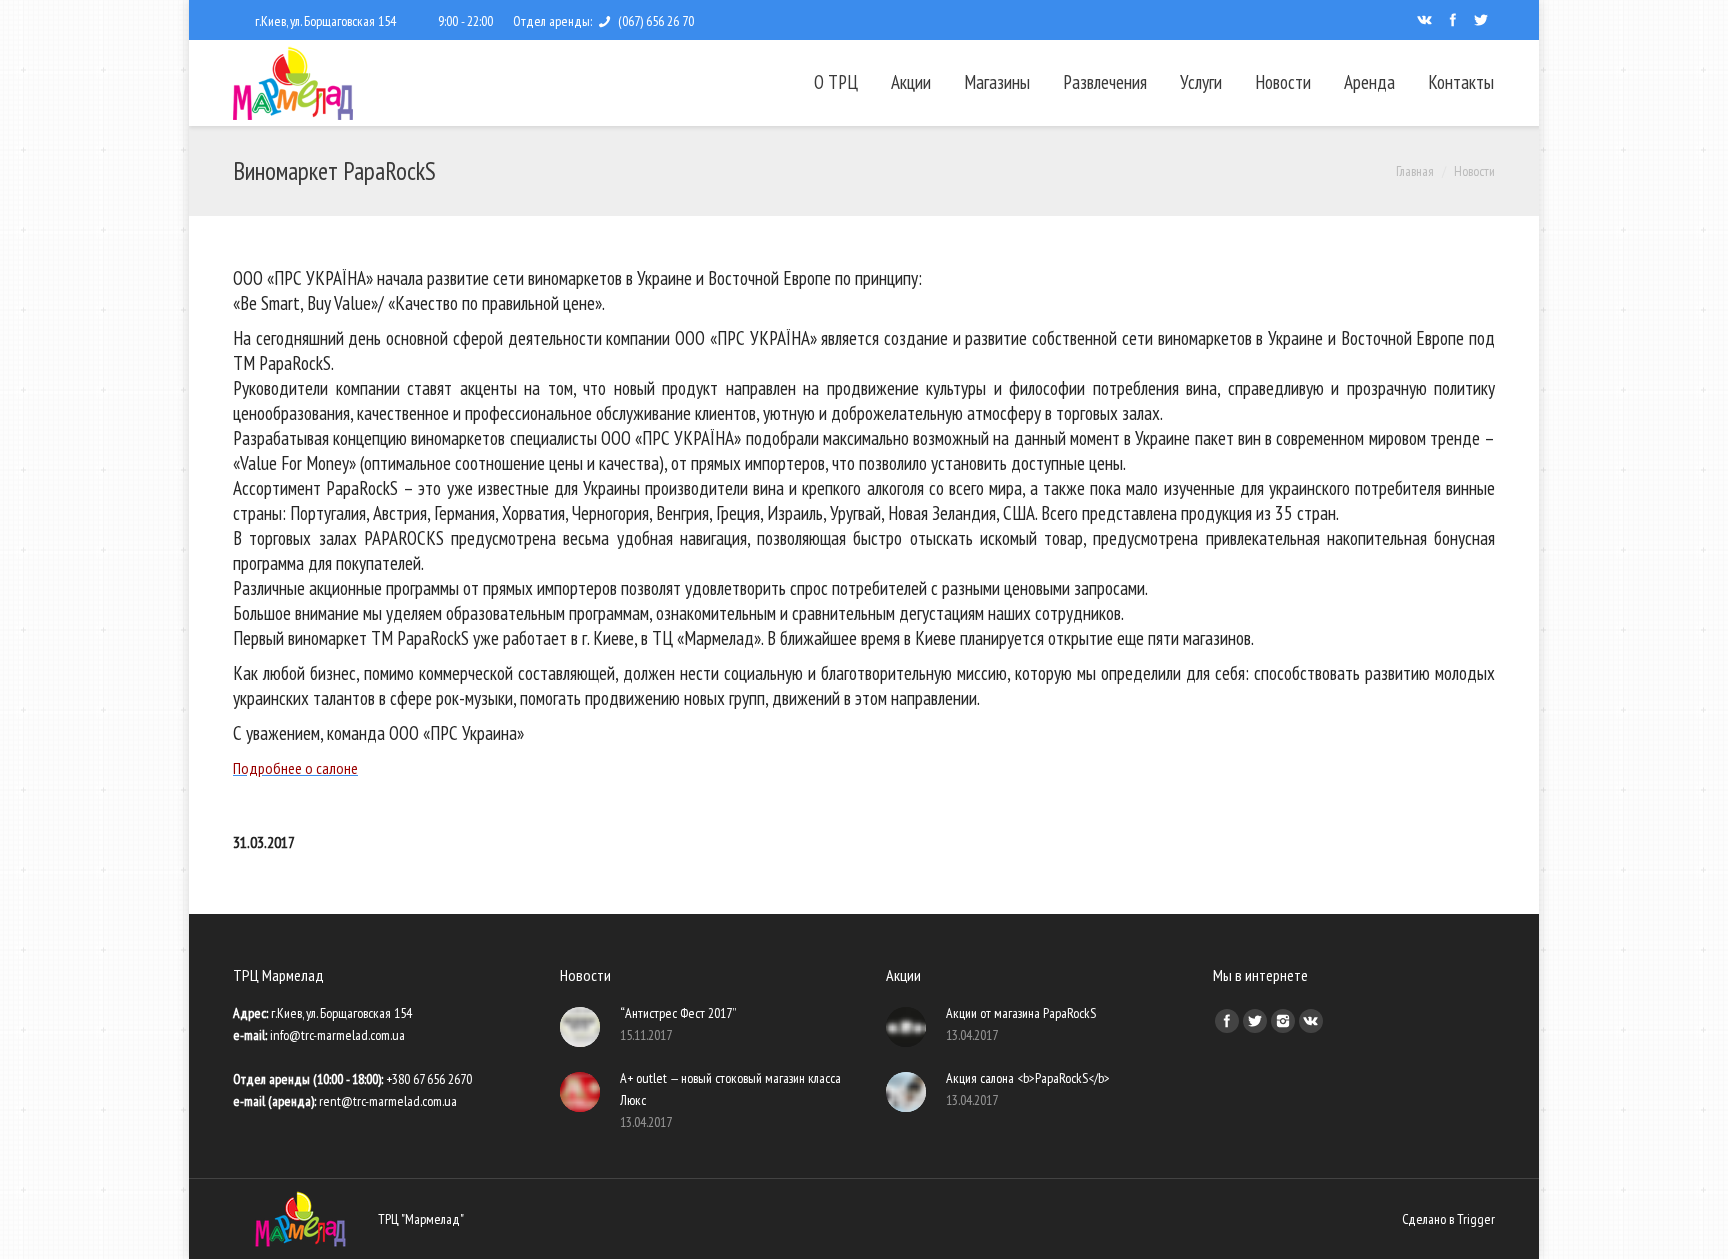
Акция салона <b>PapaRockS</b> (1028, 1078)
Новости (1474, 171)
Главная (1415, 171)
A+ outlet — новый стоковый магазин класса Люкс (730, 1089)
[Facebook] (1453, 20)
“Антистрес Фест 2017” (678, 1013)
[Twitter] (1481, 20)
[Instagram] (1283, 1021)
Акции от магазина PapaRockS (1021, 1013)
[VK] (1425, 20)
